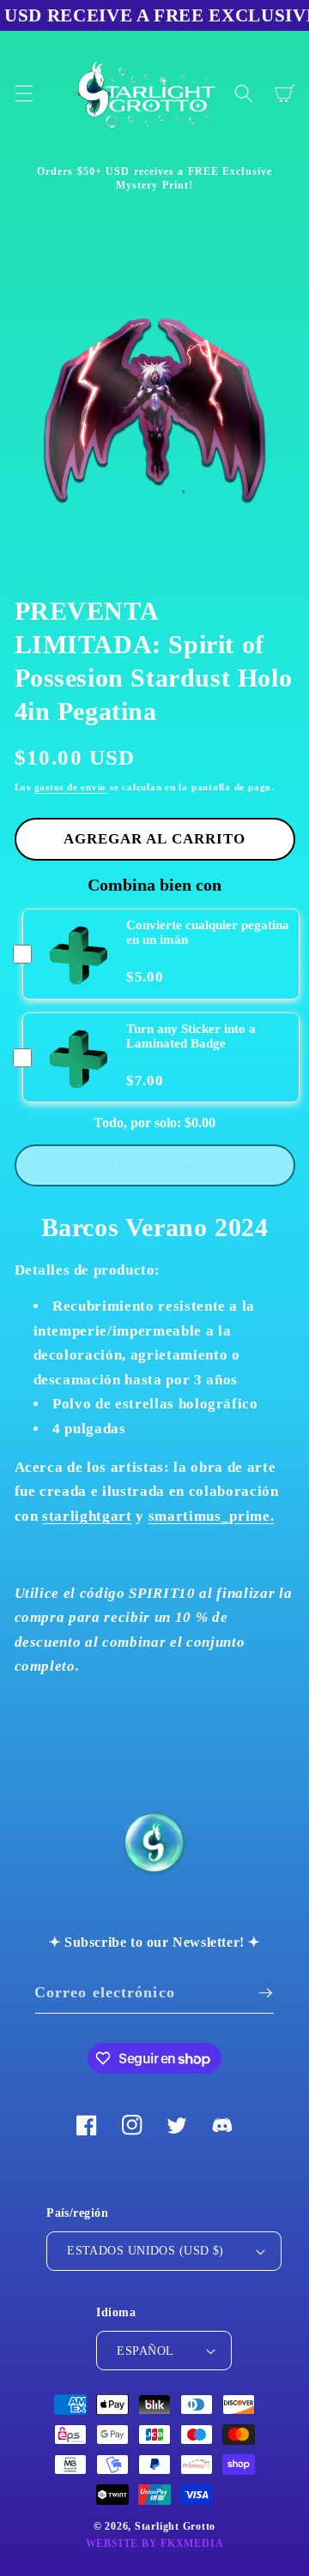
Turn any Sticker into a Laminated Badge (191, 1036)
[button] (23, 93)
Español (145, 2351)
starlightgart (87, 1516)
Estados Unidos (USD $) (145, 2250)
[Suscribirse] (265, 1993)
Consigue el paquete (155, 1165)
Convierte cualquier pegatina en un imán (208, 932)
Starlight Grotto (175, 2526)
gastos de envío (71, 787)
